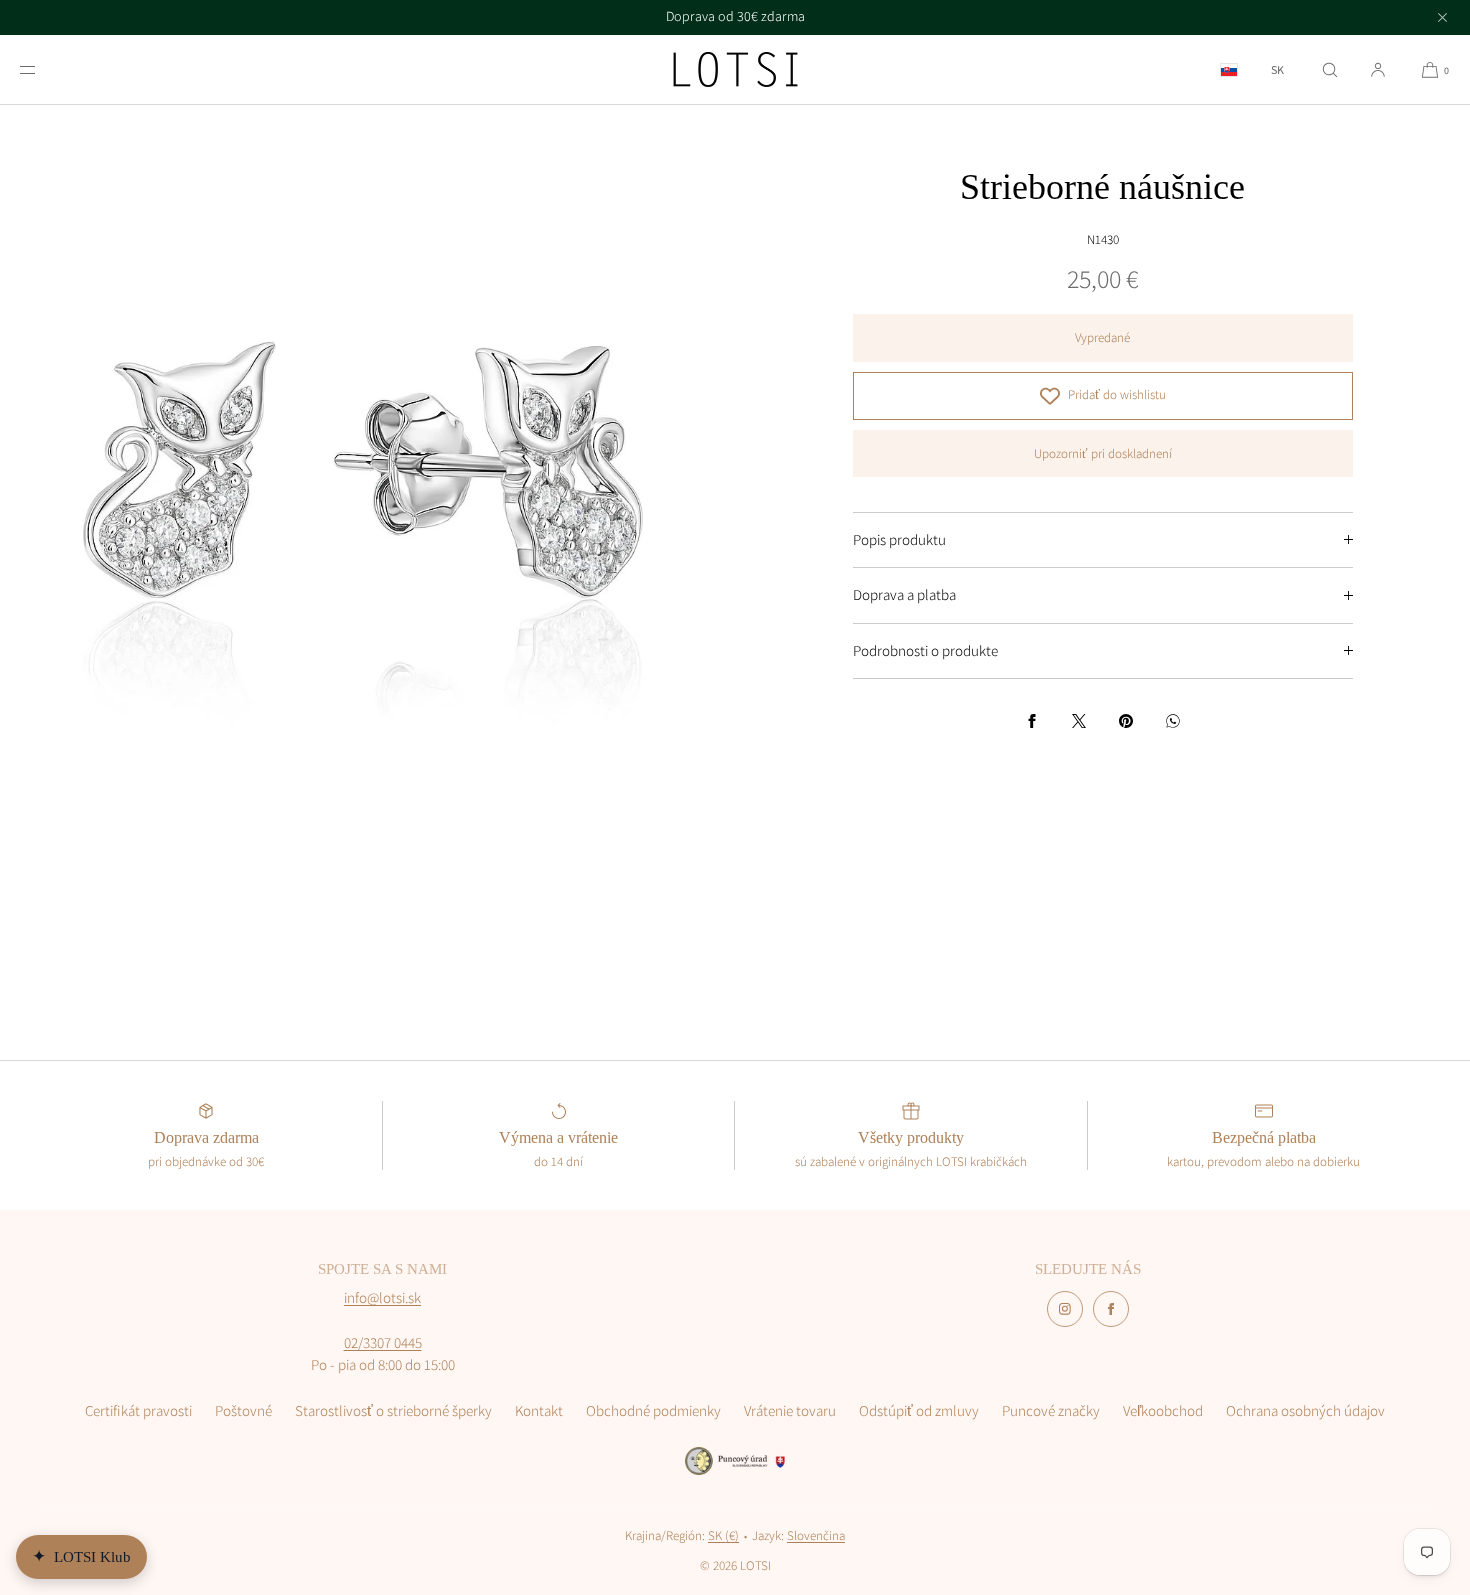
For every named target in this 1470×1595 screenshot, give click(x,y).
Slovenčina (816, 1535)
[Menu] (44, 69)
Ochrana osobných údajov (1305, 1410)
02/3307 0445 (383, 1342)
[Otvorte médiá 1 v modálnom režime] (367, 472)
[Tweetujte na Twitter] (1079, 721)
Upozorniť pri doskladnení (1103, 453)
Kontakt (539, 1410)
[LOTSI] (735, 70)
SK (1277, 70)
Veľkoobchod (1163, 1410)
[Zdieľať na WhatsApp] (1173, 721)
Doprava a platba (904, 594)
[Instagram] (1065, 1309)
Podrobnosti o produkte (925, 650)
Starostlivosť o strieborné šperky (393, 1410)
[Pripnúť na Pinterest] (1126, 721)
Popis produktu (899, 539)
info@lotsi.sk (382, 1297)
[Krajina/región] (1229, 69)
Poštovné (243, 1410)
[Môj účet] (1378, 69)
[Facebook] (1111, 1309)
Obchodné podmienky (653, 1410)
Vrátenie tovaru (790, 1410)
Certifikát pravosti (138, 1410)
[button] (1330, 69)
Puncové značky (1051, 1410)
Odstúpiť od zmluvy (919, 1410)
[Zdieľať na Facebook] (1032, 721)
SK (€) (723, 1535)
